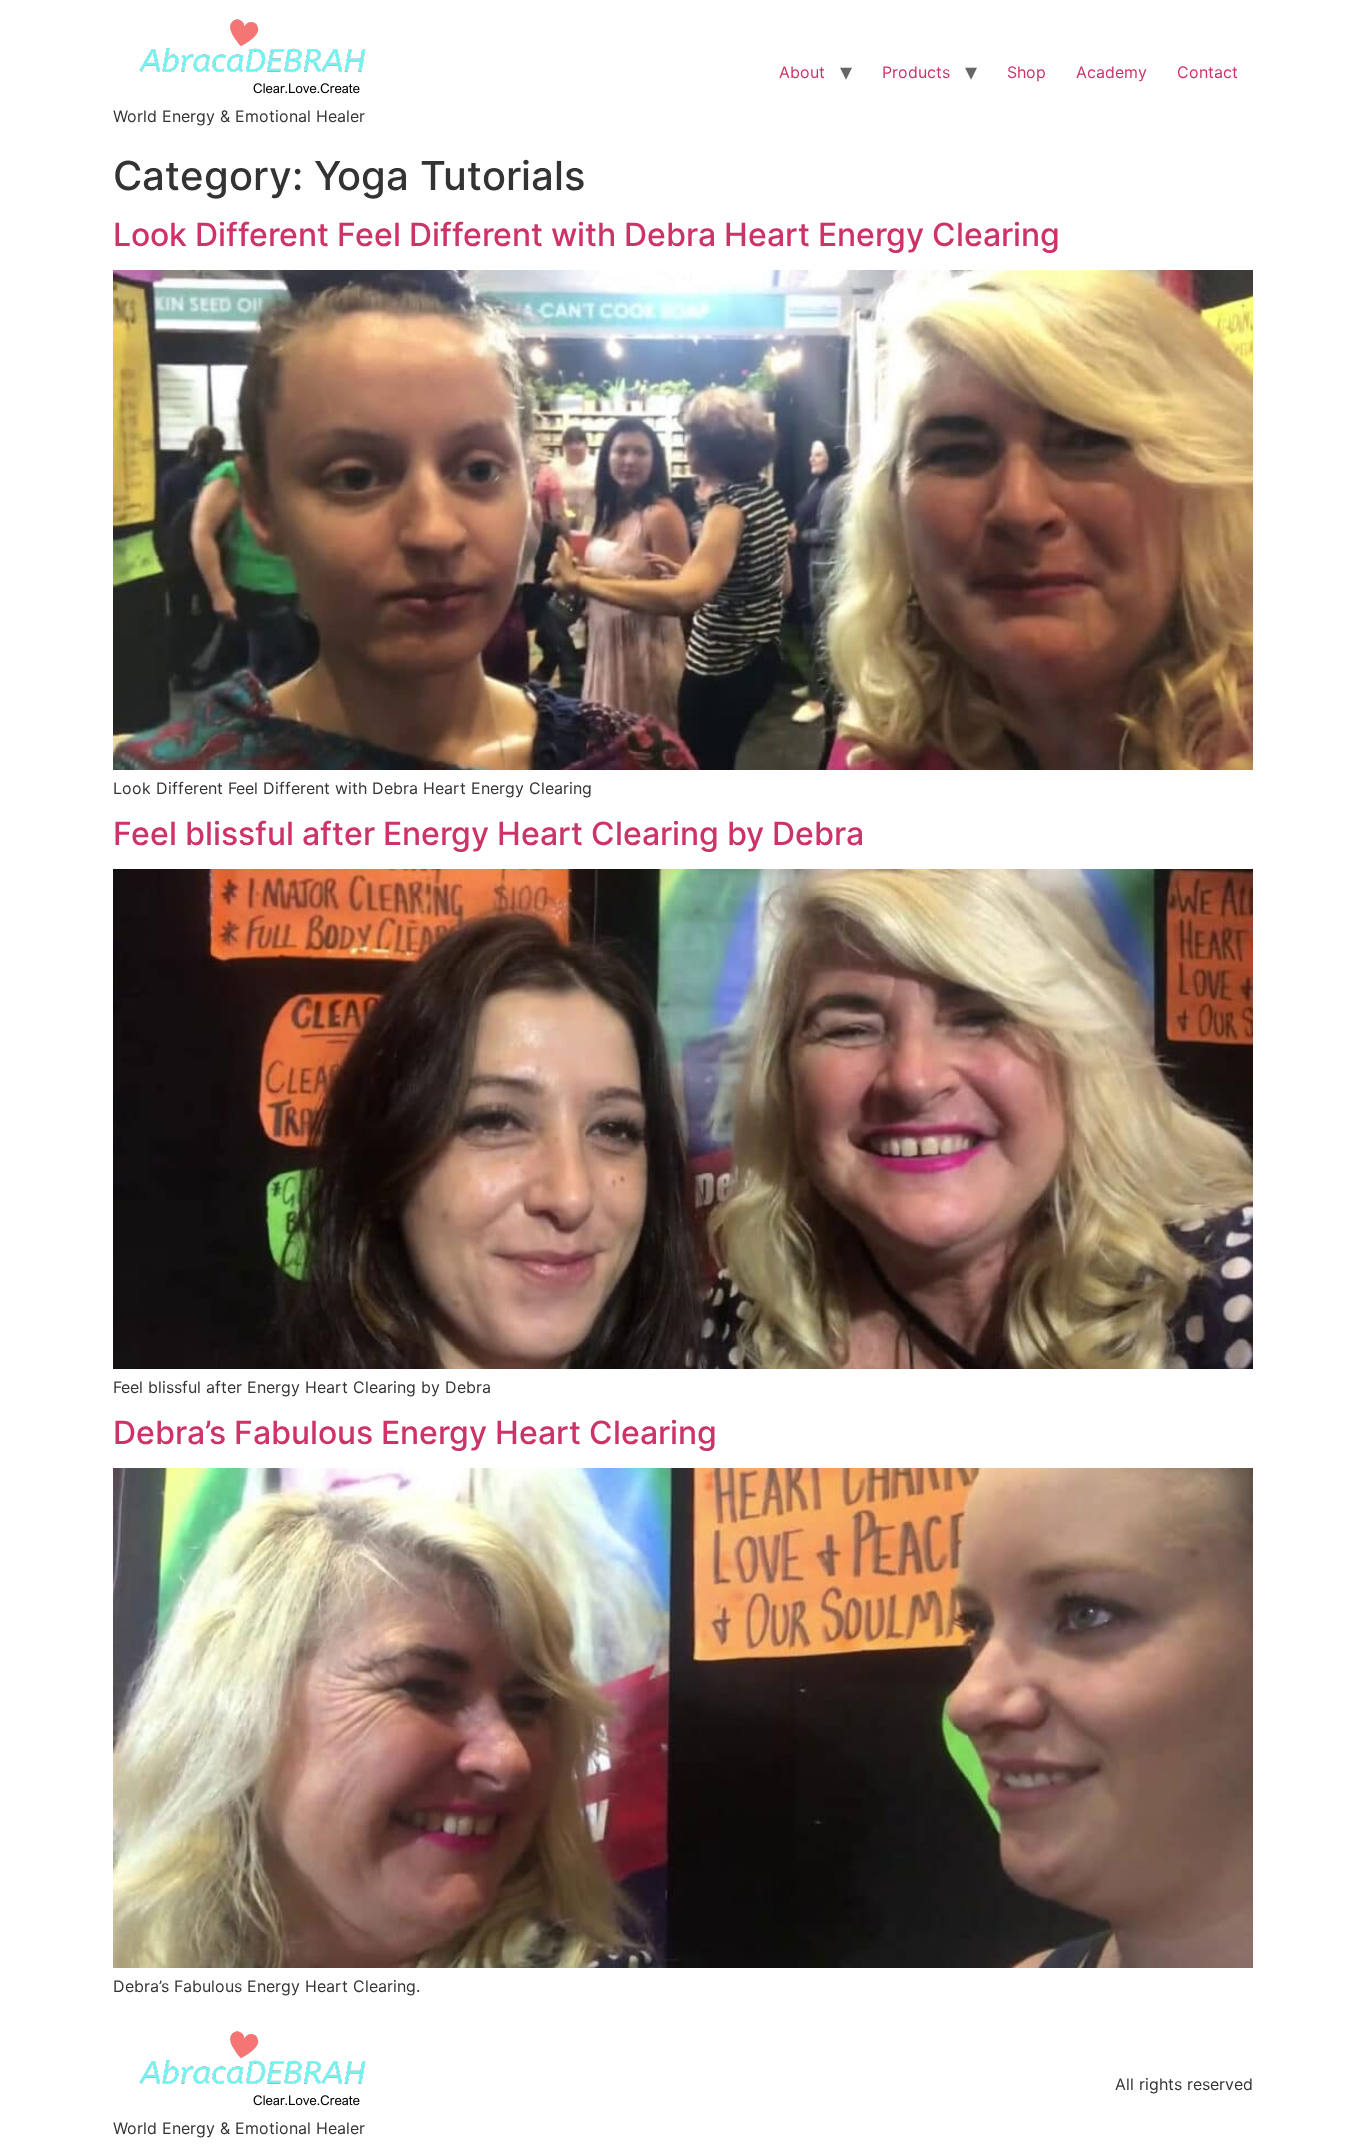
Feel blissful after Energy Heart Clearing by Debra (488, 833)
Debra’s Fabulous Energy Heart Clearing (415, 1432)
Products (916, 72)
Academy (1111, 72)
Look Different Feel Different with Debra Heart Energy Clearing (586, 234)
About (802, 72)
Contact (1207, 72)
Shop (1026, 72)
